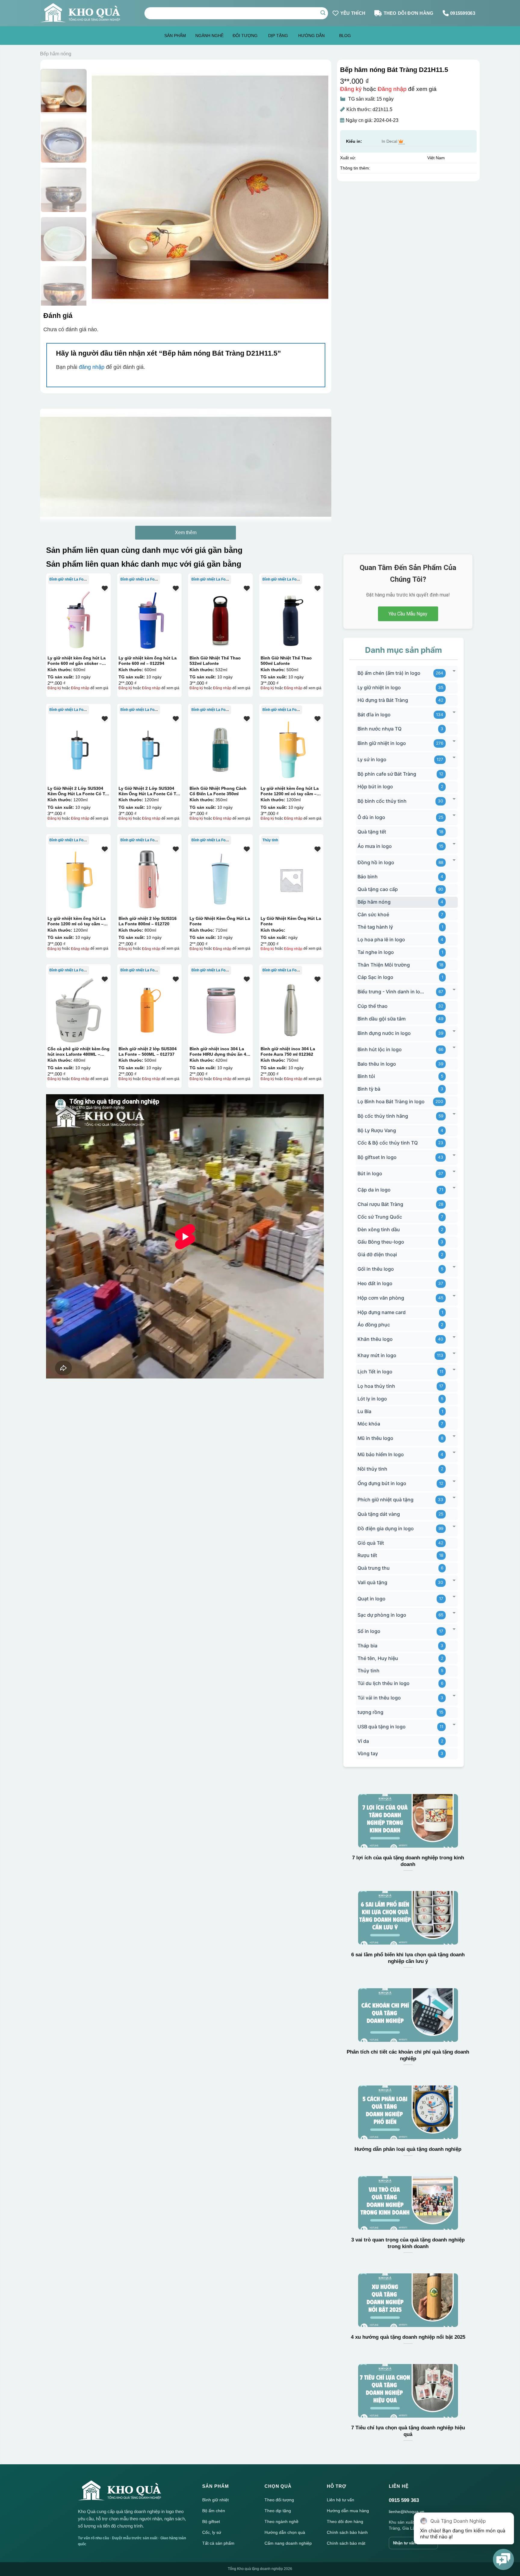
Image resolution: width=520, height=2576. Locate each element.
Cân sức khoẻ (373, 914)
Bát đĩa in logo (374, 715)
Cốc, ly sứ (212, 2532)
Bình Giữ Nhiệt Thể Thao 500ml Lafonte (286, 661)
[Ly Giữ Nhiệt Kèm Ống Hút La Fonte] (220, 880)
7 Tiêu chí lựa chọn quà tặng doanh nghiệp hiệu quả (408, 2431)
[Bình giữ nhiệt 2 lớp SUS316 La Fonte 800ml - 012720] (149, 880)
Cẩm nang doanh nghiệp (288, 2543)
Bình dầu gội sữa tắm (382, 1019)
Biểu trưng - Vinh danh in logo (391, 992)
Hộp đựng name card (382, 1312)
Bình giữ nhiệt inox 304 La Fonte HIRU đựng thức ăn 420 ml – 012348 (220, 1051)
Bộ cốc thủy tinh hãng (383, 1116)
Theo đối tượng (279, 2500)
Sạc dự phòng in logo (382, 1615)
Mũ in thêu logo (375, 1438)
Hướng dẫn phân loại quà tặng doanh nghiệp (408, 2149)
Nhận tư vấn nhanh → (413, 2543)
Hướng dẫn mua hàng (348, 2511)
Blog (345, 36)
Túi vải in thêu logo (379, 1698)
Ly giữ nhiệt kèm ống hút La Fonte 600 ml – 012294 (148, 661)
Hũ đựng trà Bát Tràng (383, 700)
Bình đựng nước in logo (384, 1033)
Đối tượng (245, 36)
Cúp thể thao (373, 1006)
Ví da (363, 1741)
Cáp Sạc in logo (375, 977)
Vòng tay (368, 1753)
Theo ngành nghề (282, 2521)
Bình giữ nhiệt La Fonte (69, 579)
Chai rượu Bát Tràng (380, 1204)
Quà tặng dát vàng (379, 1514)
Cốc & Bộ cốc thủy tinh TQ (388, 1143)
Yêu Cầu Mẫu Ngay (408, 614)
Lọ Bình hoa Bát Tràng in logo (391, 1101)
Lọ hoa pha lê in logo (381, 939)
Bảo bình (368, 877)
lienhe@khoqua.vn (407, 2512)
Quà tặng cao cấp (378, 889)
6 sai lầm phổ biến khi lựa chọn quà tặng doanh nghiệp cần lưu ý (408, 1958)
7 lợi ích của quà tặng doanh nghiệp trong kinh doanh (408, 1861)
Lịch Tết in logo (375, 1372)
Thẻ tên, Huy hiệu (378, 1658)
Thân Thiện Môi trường (384, 965)
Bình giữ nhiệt (215, 2500)
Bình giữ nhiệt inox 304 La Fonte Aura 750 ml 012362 (288, 1051)
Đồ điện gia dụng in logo (386, 1528)
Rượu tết (367, 1555)
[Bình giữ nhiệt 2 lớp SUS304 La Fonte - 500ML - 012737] (149, 1010)
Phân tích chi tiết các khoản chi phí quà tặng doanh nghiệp (408, 2055)
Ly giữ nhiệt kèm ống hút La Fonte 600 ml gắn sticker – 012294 (77, 661)
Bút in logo (370, 1173)
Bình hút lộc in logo (380, 1049)
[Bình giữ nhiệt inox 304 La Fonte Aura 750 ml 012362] (291, 1010)
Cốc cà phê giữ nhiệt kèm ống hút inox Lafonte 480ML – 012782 (79, 1051)
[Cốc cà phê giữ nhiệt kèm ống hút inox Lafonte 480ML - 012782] (78, 1010)
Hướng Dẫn (311, 36)
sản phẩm (175, 36)
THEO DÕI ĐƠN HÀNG (409, 13)
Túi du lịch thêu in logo (384, 1683)
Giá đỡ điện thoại (377, 1254)
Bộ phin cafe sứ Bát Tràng (387, 774)
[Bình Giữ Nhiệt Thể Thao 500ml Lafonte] (291, 619)
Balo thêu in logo (377, 1064)
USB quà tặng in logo (382, 1727)
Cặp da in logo (374, 1190)
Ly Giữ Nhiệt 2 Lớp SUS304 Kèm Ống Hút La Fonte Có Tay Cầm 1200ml (79, 791)
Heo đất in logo (375, 1283)
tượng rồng (370, 1712)
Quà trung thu (374, 1568)
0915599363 (463, 13)
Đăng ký (351, 89)
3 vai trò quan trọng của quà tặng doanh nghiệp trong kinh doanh (408, 2243)
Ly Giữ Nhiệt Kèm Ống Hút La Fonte (220, 921)
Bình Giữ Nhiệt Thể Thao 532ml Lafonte (215, 661)
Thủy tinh (270, 840)
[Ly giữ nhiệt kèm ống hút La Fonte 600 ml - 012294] (149, 619)
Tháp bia (367, 1646)
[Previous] (104, 187)
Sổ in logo (369, 1631)
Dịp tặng (278, 36)
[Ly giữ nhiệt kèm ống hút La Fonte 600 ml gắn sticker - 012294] (78, 619)
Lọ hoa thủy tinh (376, 1386)
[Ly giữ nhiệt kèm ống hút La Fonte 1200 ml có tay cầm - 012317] (291, 750)
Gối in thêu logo (376, 1269)
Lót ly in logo (372, 1399)
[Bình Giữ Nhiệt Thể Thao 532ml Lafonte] (220, 619)
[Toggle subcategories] (454, 671)
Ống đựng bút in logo (382, 1483)
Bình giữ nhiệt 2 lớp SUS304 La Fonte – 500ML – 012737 (148, 1051)
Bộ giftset (211, 2521)
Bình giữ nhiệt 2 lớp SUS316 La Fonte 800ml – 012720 (148, 921)
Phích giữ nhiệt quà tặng (385, 1500)
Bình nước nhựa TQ (379, 729)
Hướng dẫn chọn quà (285, 2532)
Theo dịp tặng (278, 2511)
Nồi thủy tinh (372, 1469)
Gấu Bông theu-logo (381, 1242)
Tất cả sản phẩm (218, 2543)
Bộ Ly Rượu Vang (377, 1130)
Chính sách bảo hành (347, 2532)
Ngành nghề (209, 36)
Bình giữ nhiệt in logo (382, 743)
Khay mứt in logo (377, 1355)
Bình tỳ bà (369, 1089)
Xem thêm (186, 533)
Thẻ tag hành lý (375, 927)
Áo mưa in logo (375, 846)
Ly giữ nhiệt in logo (379, 687)
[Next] (316, 187)
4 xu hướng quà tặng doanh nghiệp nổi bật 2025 (408, 2337)
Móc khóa (369, 1424)
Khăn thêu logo (375, 1339)
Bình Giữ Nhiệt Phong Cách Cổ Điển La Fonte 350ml (218, 791)
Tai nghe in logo (376, 952)
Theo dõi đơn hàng (345, 2521)
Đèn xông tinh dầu (379, 1229)
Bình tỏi (366, 1076)
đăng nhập (92, 367)
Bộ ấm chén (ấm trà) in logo (389, 673)
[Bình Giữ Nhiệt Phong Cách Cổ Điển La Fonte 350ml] (220, 750)
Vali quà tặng (372, 1582)
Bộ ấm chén (214, 2511)
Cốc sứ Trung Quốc (380, 1217)
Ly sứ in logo (372, 759)
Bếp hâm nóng (56, 54)
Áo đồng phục (374, 1325)
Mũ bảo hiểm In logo (381, 1454)
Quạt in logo (371, 1599)
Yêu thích (353, 13)
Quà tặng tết (372, 832)
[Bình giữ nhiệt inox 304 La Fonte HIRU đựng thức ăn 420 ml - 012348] (220, 1010)
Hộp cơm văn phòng (381, 1298)
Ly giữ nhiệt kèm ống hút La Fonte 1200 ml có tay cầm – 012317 (290, 791)
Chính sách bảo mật (346, 2543)
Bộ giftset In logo (377, 1157)
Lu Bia (364, 1411)
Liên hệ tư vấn (340, 2500)
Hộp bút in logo (375, 787)
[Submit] (323, 13)
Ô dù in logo (371, 817)
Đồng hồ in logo (376, 862)
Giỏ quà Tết (371, 1543)
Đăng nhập (392, 89)
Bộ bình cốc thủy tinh (382, 801)
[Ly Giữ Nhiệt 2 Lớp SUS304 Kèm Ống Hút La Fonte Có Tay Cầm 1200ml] (78, 750)
